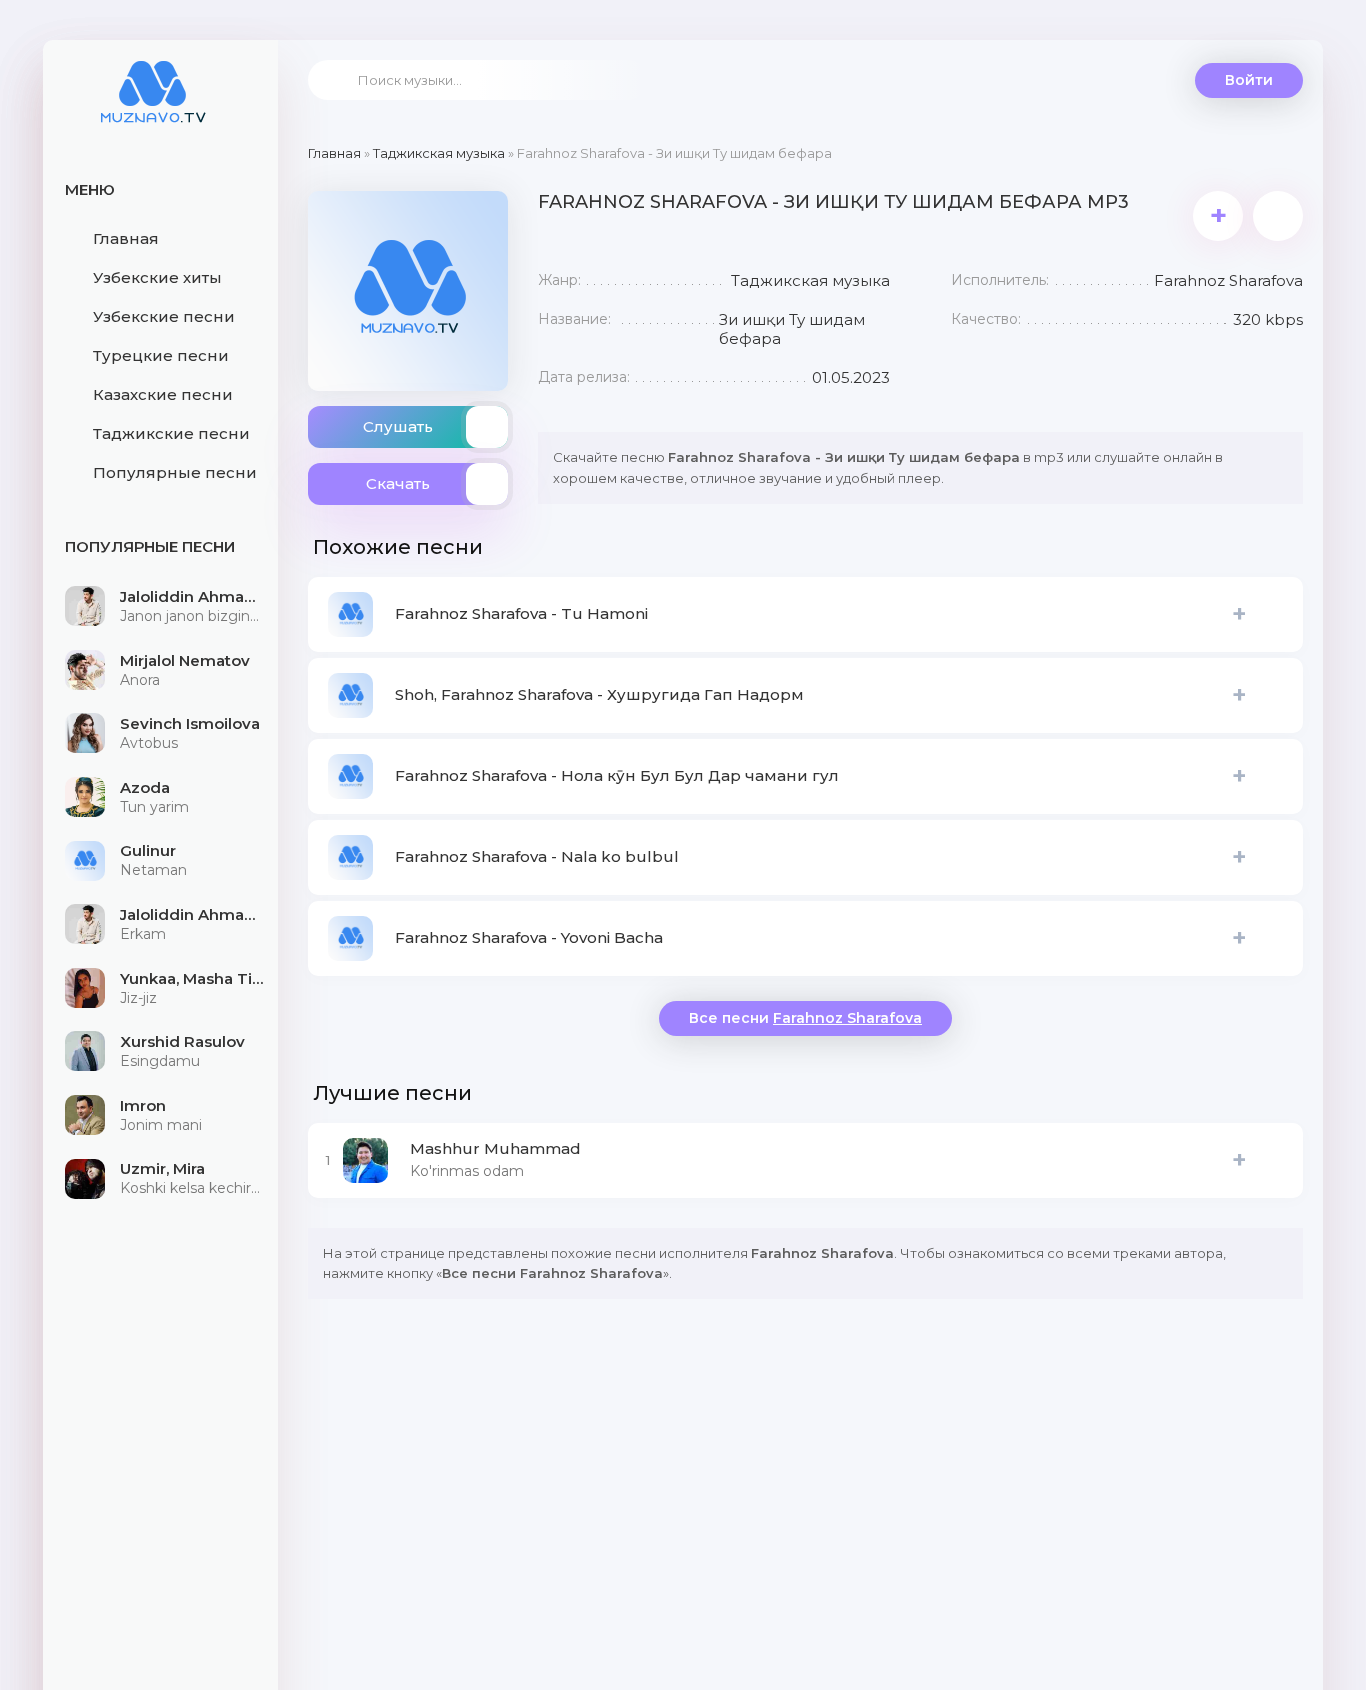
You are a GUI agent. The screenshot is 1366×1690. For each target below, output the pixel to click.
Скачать (398, 483)
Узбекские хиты (157, 277)
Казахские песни (163, 394)
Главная (126, 238)
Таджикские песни (171, 433)
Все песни (805, 1018)
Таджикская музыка (439, 153)
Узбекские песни (164, 316)
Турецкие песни (161, 355)
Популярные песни (175, 472)
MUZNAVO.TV (153, 105)
